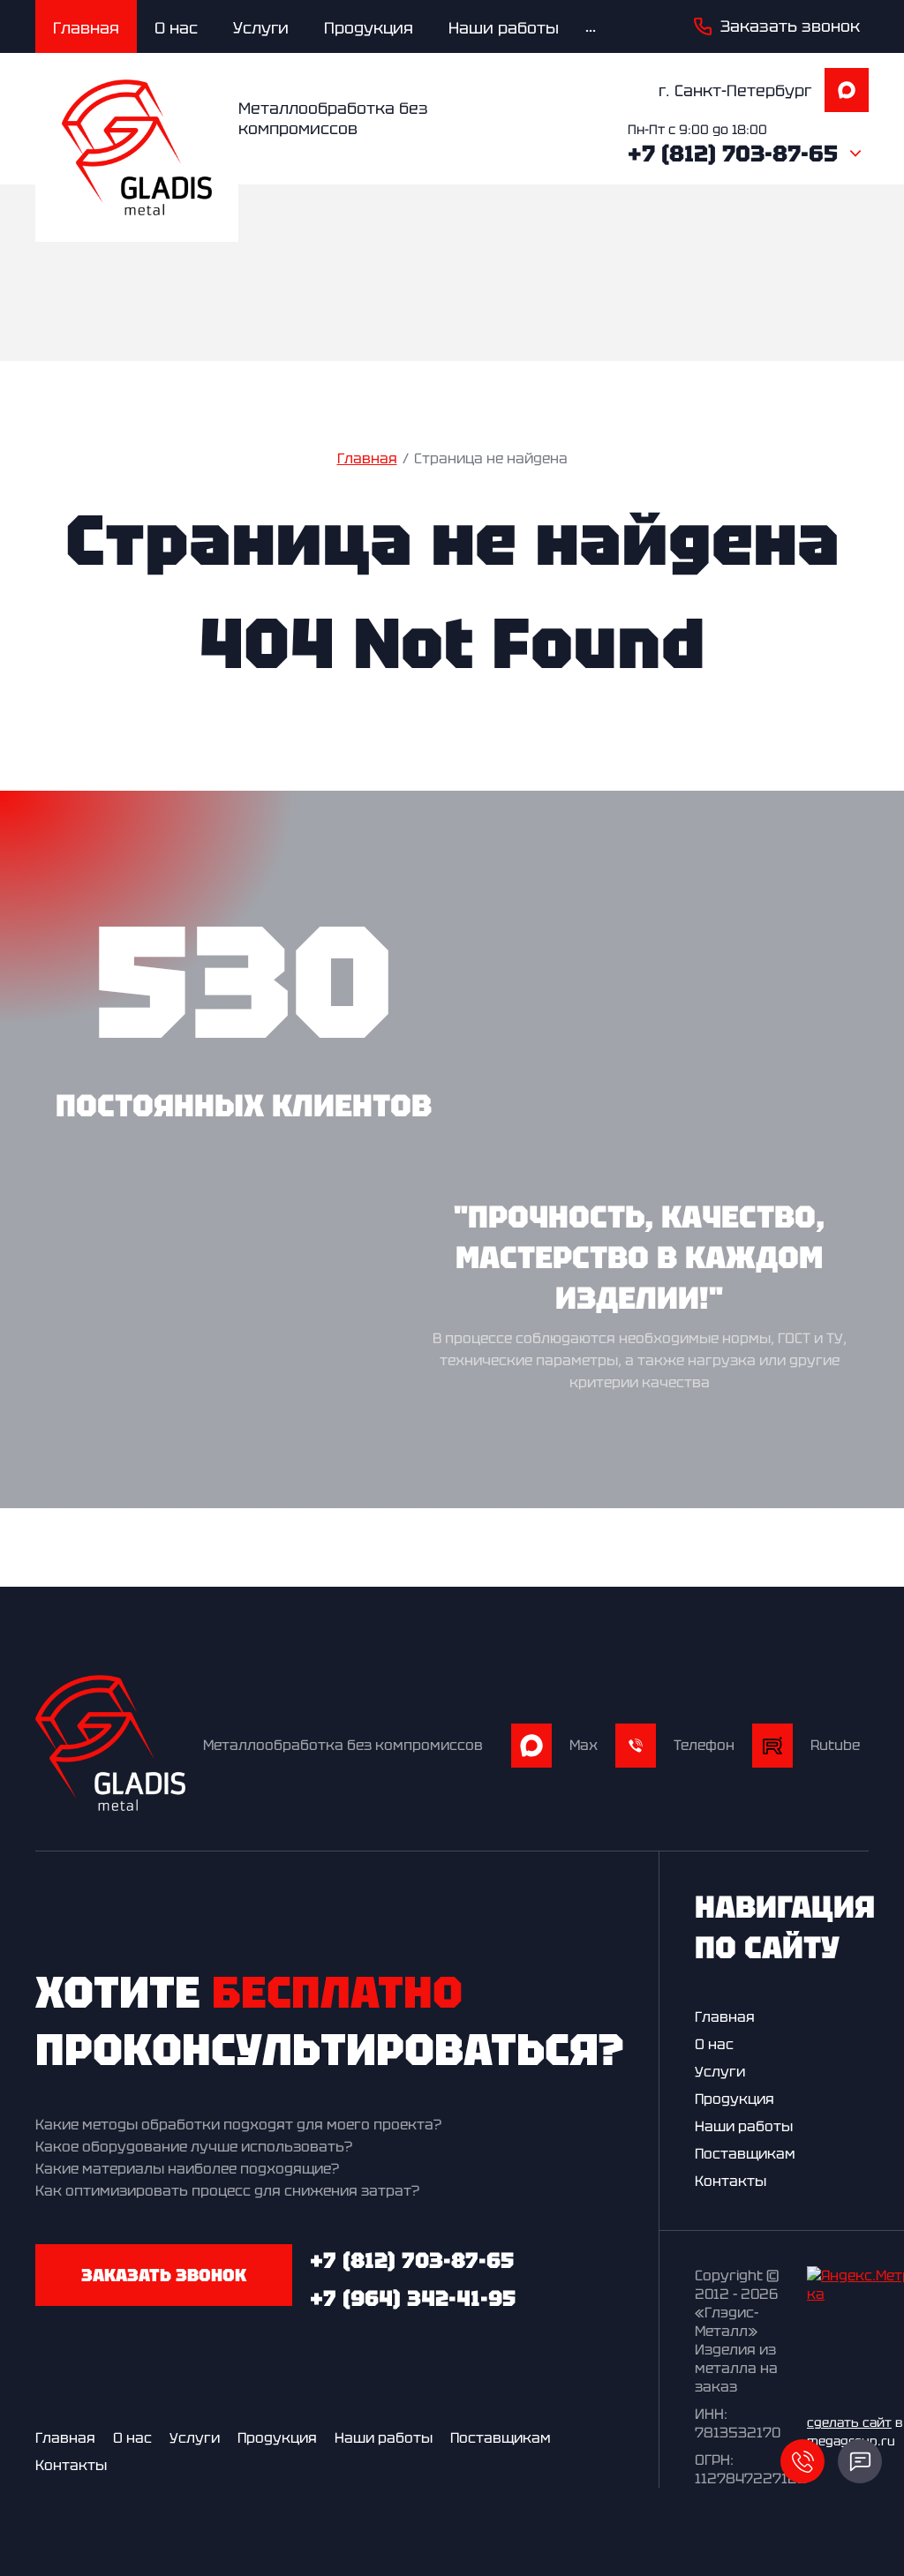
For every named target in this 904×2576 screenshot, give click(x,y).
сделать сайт (849, 2422)
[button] (777, 26)
